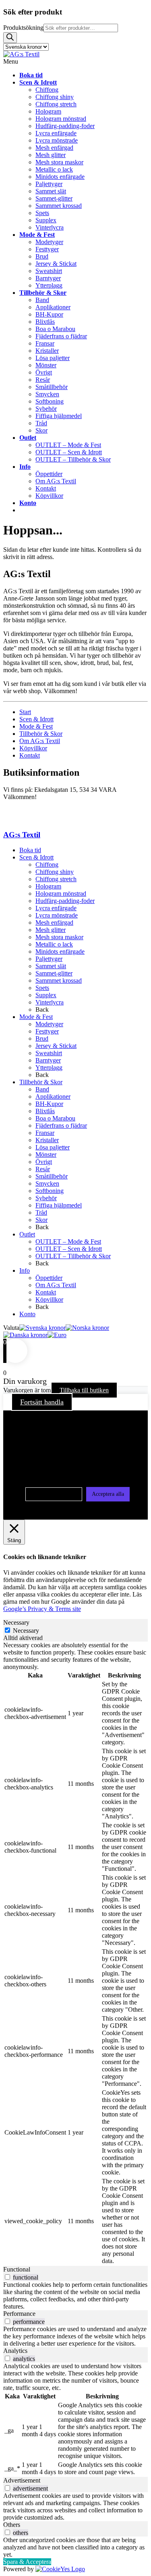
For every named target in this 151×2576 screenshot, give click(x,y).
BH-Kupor (49, 1104)
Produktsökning (23, 28)
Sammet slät (51, 966)
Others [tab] (12, 2525)
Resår (43, 1169)
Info (25, 1270)
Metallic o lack (54, 944)
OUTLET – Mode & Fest (68, 1241)
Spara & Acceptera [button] (27, 2562)
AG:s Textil (22, 835)
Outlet (27, 1234)
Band (42, 1089)
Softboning (50, 1191)
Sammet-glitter (54, 973)
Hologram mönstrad (61, 894)
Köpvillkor (33, 748)
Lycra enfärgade (56, 908)
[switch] (7, 2277)
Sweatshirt (49, 1053)
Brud (42, 1038)
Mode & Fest (36, 726)
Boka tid (30, 850)
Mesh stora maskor (59, 937)
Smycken (47, 1183)
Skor (41, 1220)
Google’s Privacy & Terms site (42, 1609)
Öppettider (49, 1278)
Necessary (26, 1631)
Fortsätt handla (42, 1402)
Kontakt (30, 755)
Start (25, 712)
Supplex (46, 995)
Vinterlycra (50, 1002)
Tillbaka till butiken (84, 1390)
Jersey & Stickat (56, 1046)
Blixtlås (45, 1111)
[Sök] (10, 38)
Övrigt (44, 1162)
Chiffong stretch (56, 879)
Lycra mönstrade (57, 915)
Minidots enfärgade (60, 952)
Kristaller (47, 1140)
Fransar (45, 1133)
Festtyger (47, 1031)
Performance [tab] (19, 2314)
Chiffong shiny (55, 872)
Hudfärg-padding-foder (65, 901)
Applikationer (53, 1096)
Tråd (41, 1212)
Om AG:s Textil (40, 741)
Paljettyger (49, 959)
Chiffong (47, 865)
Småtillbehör (52, 1176)
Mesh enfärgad (54, 923)
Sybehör (46, 1198)
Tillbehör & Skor (41, 734)
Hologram (48, 886)
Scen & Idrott (36, 719)
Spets (42, 988)
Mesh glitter (51, 930)
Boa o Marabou (55, 1118)
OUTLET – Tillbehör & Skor (73, 1256)
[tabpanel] (75, 1954)
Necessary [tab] (16, 1622)
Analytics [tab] (15, 2351)
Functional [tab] (17, 2269)
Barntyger (48, 1060)
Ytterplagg (49, 1067)
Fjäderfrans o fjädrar (61, 1125)
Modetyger (49, 1024)
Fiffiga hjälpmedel (59, 1205)
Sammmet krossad (59, 980)
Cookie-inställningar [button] (54, 1494)
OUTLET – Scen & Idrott (69, 1249)
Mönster (46, 1154)
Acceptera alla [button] (108, 1494)
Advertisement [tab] (22, 2480)
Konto (27, 1314)
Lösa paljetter (53, 1147)
